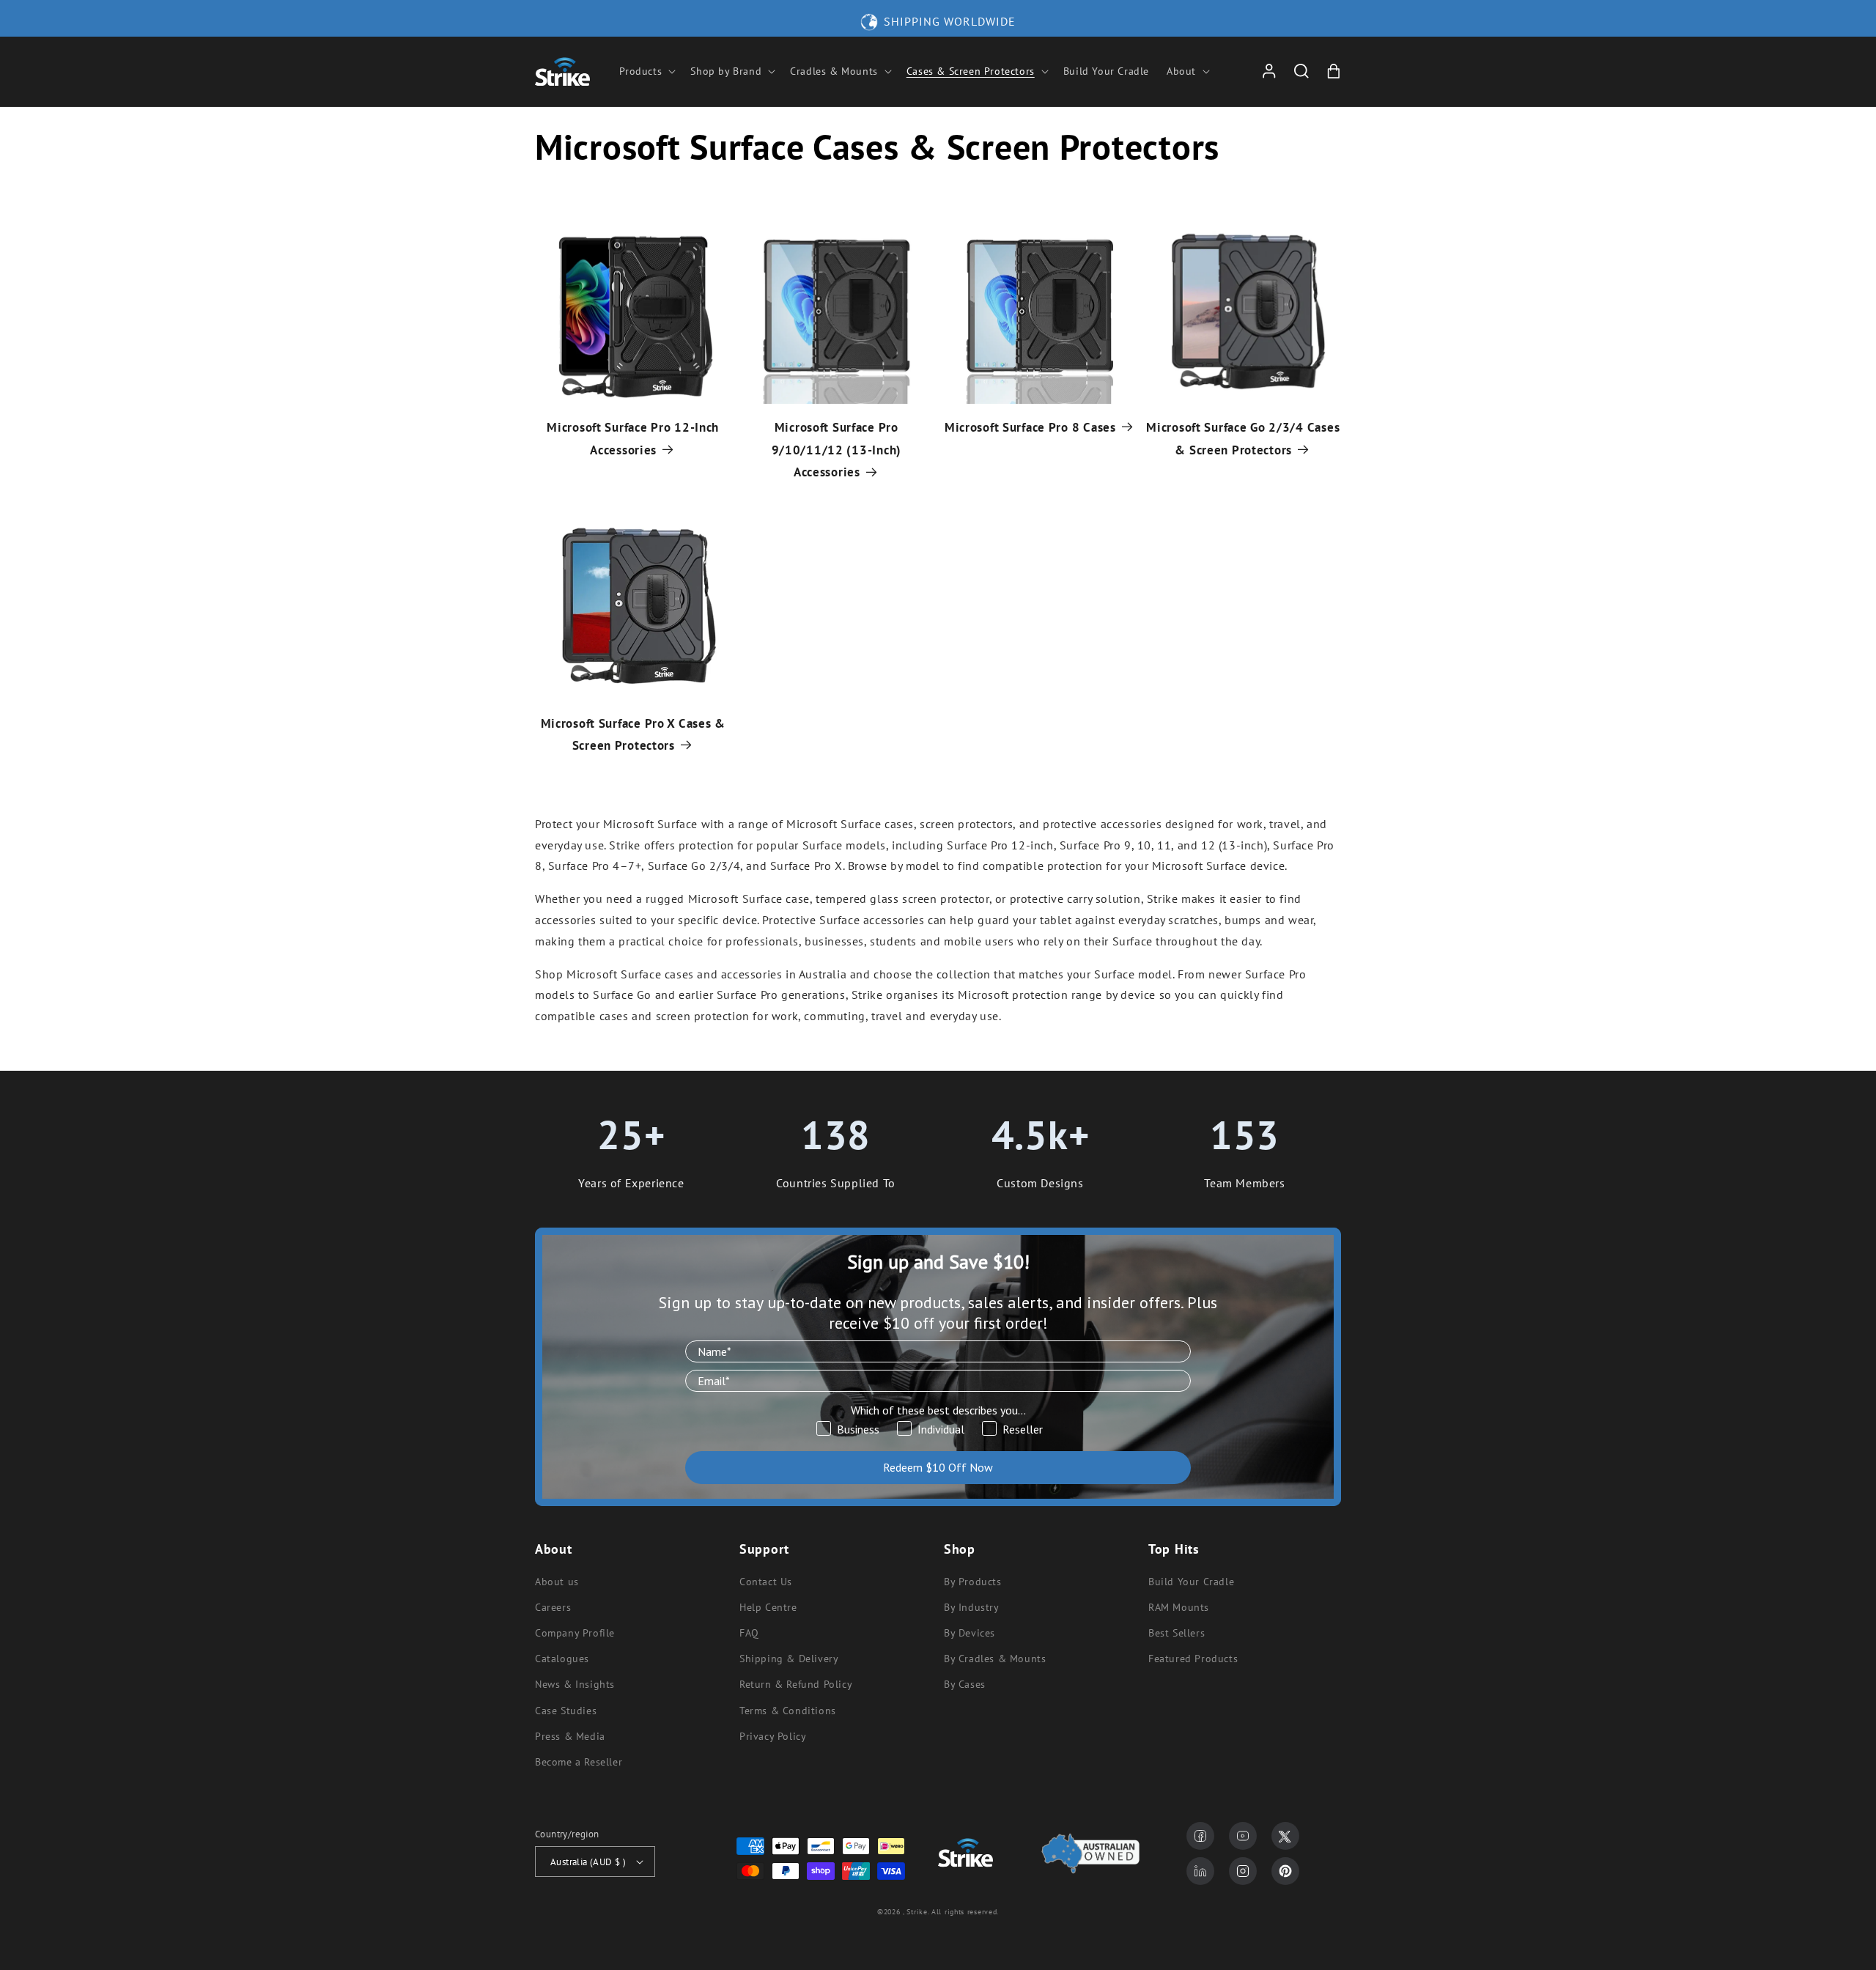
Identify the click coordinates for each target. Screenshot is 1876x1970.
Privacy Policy (773, 1736)
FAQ (749, 1633)
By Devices (970, 1633)
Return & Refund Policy (796, 1684)
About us (557, 1582)
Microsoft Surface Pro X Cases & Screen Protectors (633, 735)
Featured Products (1193, 1659)
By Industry (972, 1607)
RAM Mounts (1179, 1607)
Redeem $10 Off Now (938, 1467)
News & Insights (575, 1684)
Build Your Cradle (1191, 1582)
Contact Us (766, 1582)
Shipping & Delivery (789, 1659)
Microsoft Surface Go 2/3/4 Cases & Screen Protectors (1243, 439)
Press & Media (570, 1736)
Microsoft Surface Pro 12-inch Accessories (633, 439)
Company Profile (575, 1633)
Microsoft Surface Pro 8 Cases (1030, 427)
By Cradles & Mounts (995, 1659)
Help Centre (768, 1607)
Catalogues (562, 1659)
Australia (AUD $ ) (588, 1862)
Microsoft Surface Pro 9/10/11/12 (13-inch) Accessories (837, 450)
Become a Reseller (579, 1762)
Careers (553, 1607)
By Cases (965, 1684)
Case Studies (566, 1711)
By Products (973, 1582)
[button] (646, 71)
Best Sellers (1177, 1633)
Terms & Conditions (788, 1711)
